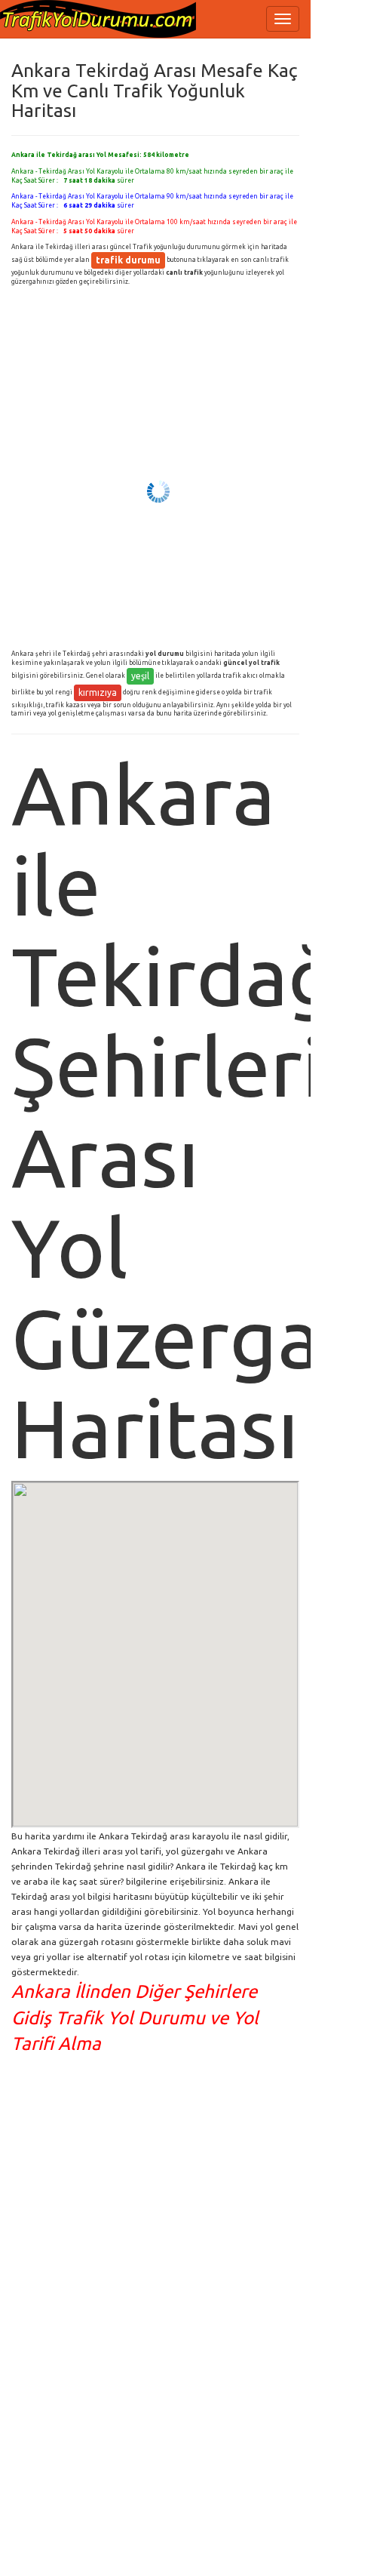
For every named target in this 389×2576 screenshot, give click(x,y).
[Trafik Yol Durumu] (98, 19)
